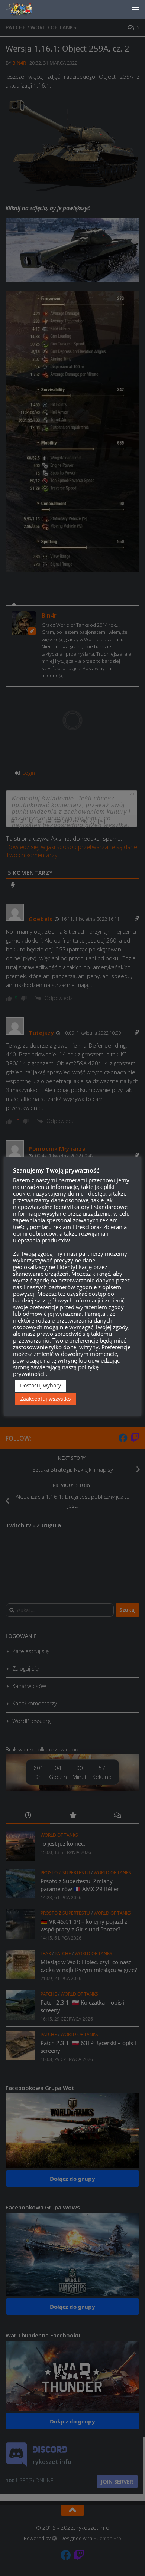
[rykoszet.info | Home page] (26, 9)
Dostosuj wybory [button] (41, 1385)
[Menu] (136, 9)
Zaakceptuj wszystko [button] (45, 1399)
